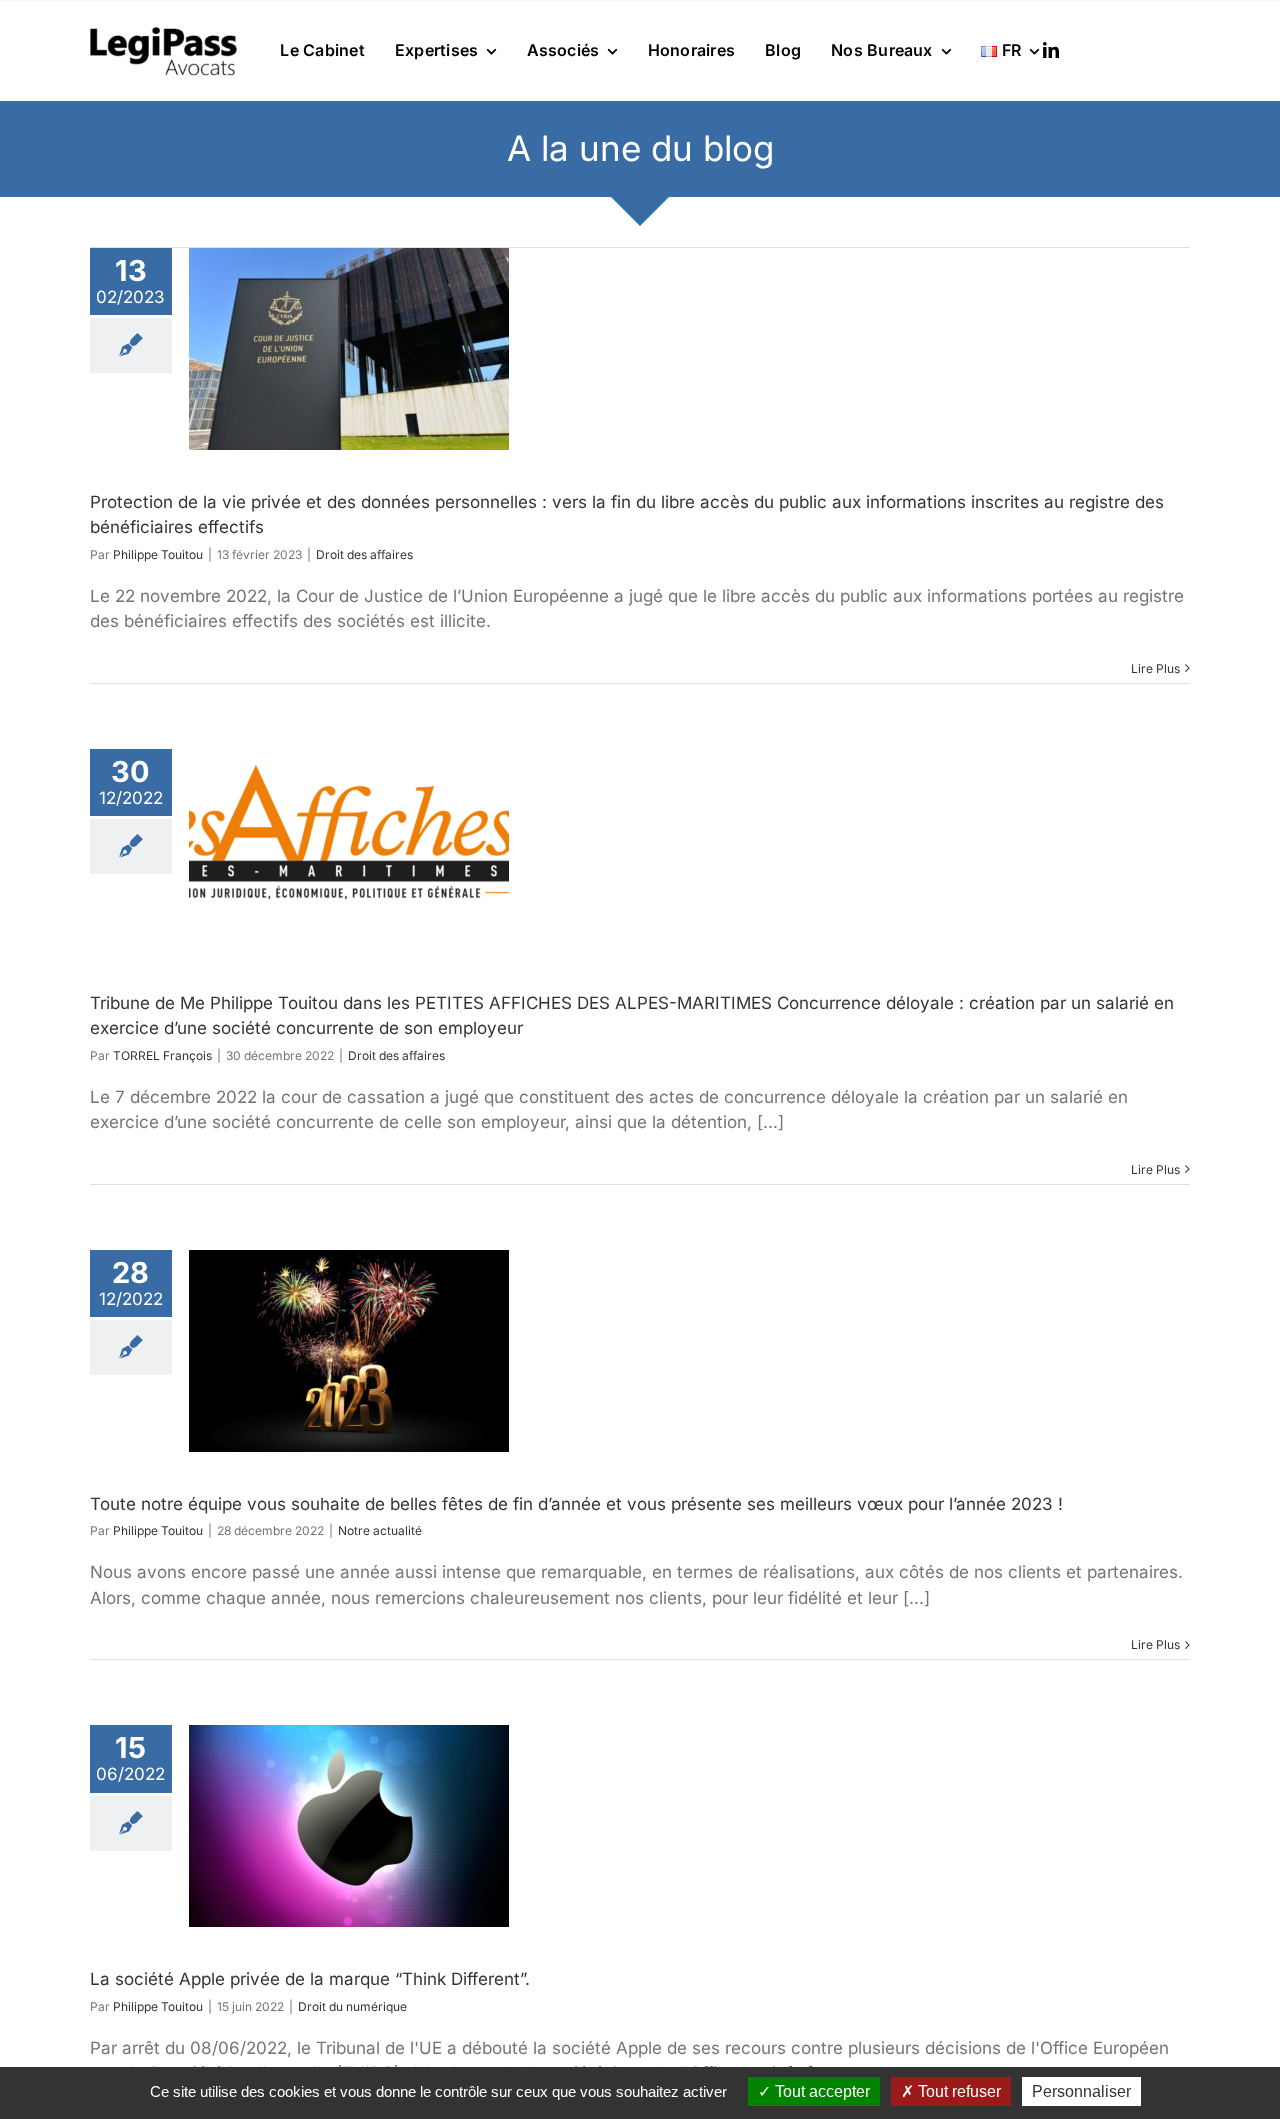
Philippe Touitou (158, 554)
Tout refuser (957, 2091)
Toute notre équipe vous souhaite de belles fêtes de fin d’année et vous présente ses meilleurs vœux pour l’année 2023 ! (576, 1504)
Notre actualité (380, 1530)
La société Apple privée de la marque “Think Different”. (310, 1979)
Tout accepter (820, 2091)
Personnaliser (1081, 2091)
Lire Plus (1155, 668)
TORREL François (162, 1055)
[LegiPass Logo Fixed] (163, 29)
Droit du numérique (352, 2006)
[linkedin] (1051, 50)
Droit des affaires (364, 554)
